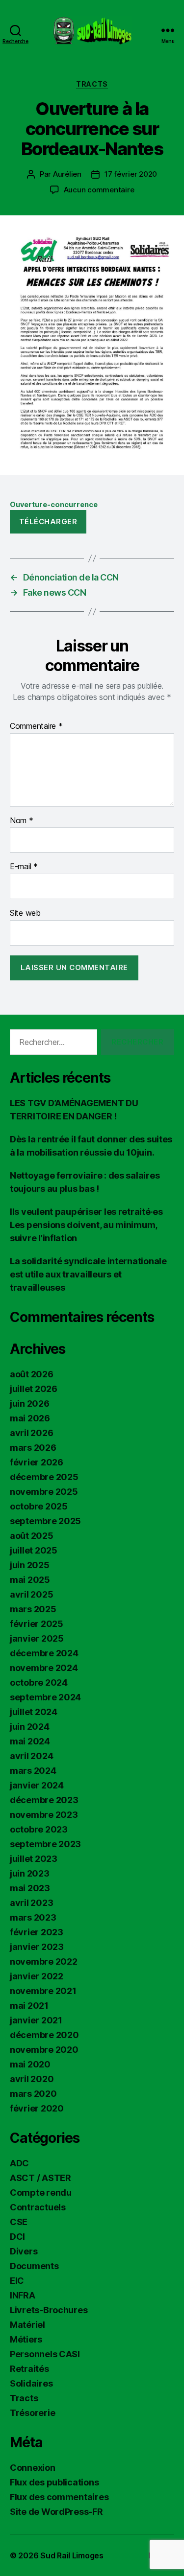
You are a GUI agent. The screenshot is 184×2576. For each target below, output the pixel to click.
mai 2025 (30, 1580)
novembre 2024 (44, 1668)
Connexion (33, 2468)
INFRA (23, 2295)
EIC (17, 2281)
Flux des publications (54, 2482)
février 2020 (37, 2108)
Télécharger (48, 522)
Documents (34, 2266)
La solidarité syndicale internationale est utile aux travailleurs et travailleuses (88, 1274)
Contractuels (38, 2207)
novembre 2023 (44, 1815)
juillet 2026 (34, 1389)
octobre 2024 (39, 1683)
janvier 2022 (37, 1976)
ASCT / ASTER (40, 2178)
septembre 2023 (45, 1844)
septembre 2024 (45, 1697)
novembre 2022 (44, 1961)
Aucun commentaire (99, 190)
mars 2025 (33, 1609)
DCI (17, 2237)
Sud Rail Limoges (72, 2555)
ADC (19, 2163)
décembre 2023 (44, 1800)
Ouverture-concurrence (54, 504)
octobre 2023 (39, 1829)
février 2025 (37, 1624)
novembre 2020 (44, 2050)
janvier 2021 (36, 2020)
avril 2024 (31, 1756)
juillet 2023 (34, 1859)
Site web (25, 913)
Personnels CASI (45, 2354)
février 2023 (37, 1932)
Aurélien (67, 174)
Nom (22, 821)
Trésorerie (32, 2413)
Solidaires (31, 2383)
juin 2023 (30, 1873)
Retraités (29, 2369)
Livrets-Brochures (49, 2310)
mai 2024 (30, 1741)
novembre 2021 (43, 1991)
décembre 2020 (44, 2035)
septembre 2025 (45, 1521)
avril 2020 (32, 2079)
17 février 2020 (131, 174)
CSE (19, 2222)
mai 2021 (29, 2006)
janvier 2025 (37, 1638)
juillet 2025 (34, 1550)
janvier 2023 (37, 1947)
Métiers (26, 2339)
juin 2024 (30, 1727)
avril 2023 (31, 1903)
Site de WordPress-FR (56, 2512)
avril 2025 (31, 1594)
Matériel (27, 2325)
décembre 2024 (44, 1653)
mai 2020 (30, 2064)
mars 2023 (33, 1917)
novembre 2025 (44, 1492)
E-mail (24, 867)
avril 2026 (31, 1433)
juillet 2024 (34, 1712)
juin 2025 (30, 1565)
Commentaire (36, 726)
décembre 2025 (44, 1477)
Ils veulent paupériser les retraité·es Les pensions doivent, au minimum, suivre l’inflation (86, 1225)
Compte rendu (41, 2193)
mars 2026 (33, 1448)
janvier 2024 (37, 1785)
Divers (24, 2251)
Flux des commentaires (59, 2497)
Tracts (92, 84)
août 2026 (32, 1374)
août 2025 (32, 1536)
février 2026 (37, 1462)
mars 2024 (33, 1771)
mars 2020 (33, 2094)
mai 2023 (30, 1888)
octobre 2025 (39, 1506)
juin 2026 (30, 1404)
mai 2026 (30, 1418)
